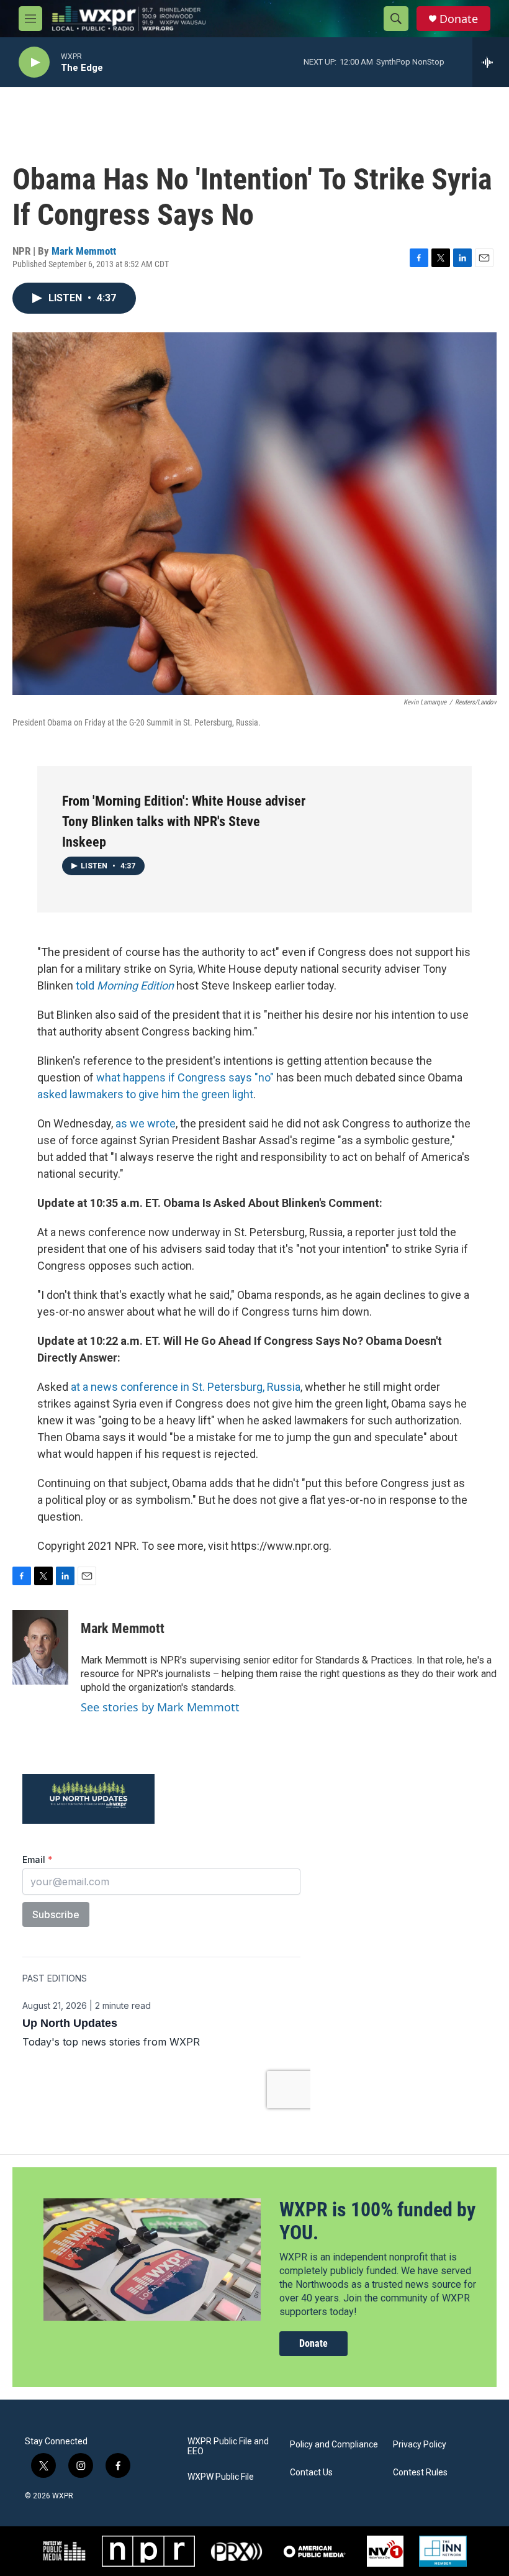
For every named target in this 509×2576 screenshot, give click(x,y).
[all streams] (491, 62)
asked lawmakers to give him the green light (145, 1094)
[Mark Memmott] (40, 1647)
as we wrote (146, 1123)
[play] (34, 62)
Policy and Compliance (334, 2445)
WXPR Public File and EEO (228, 2446)
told (125, 985)
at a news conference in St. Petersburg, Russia (186, 1387)
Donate (459, 19)
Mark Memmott (84, 251)
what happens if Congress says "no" (185, 1077)
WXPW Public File (221, 2477)
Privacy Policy (420, 2445)
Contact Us (311, 2473)
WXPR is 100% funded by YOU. (377, 2221)
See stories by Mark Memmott (160, 1707)
